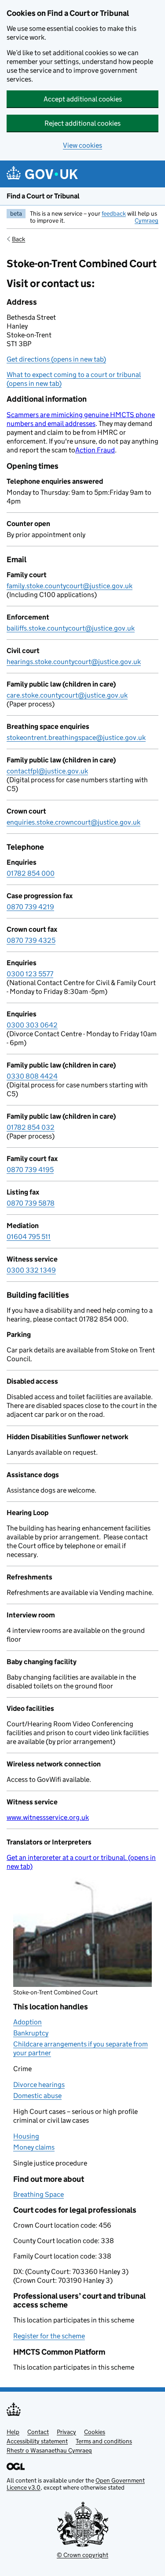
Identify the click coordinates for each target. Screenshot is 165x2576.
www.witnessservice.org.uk (48, 1817)
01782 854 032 (31, 1127)
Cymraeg (147, 220)
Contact (38, 2432)
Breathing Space (38, 2194)
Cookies (95, 2432)
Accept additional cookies (83, 99)
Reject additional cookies (82, 123)
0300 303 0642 (32, 1025)
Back (18, 239)
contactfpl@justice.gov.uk (47, 771)
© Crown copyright (82, 2555)
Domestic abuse (37, 2096)
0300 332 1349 (31, 1270)
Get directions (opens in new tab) (56, 359)
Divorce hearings (39, 2085)
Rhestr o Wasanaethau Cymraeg (49, 2450)
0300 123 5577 (30, 974)
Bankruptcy (31, 2033)
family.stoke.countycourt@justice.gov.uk (70, 586)
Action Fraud (95, 450)
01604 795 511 (29, 1237)
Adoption (27, 2022)
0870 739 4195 (30, 1170)
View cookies (82, 145)
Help (13, 2432)
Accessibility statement (37, 2441)
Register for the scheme (49, 2336)
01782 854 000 (31, 873)
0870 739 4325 (31, 940)
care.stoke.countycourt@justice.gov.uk (67, 695)
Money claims (34, 2147)
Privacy (66, 2432)
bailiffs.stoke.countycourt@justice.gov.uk (71, 628)
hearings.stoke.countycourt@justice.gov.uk (74, 662)
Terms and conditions (104, 2441)
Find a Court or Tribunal (43, 196)
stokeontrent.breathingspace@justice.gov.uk (76, 737)
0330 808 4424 (32, 1076)
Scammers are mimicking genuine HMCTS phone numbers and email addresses (81, 419)
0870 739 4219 (30, 907)
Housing (26, 2136)
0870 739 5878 (31, 1203)
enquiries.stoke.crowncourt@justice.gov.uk (73, 822)
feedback (114, 213)
